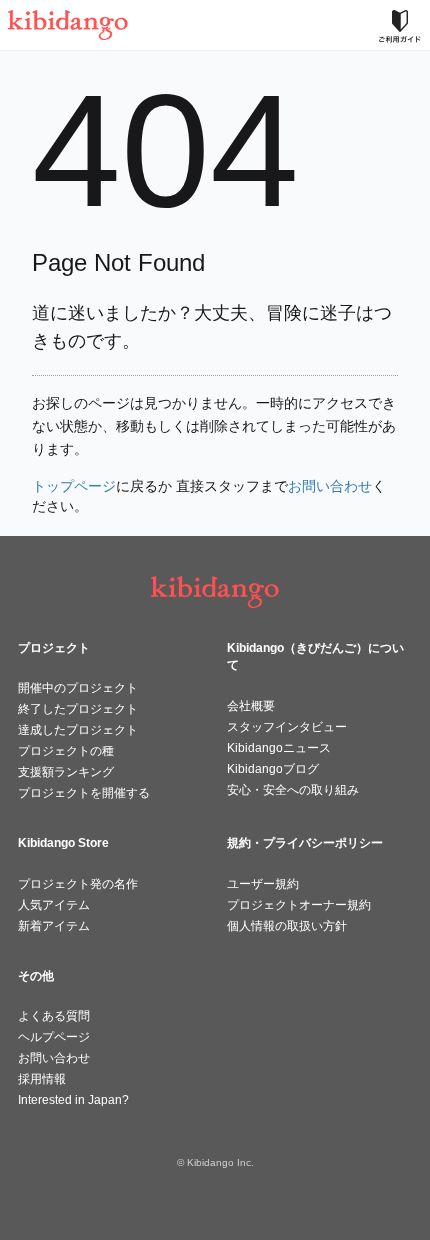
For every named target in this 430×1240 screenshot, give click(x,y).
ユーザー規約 (263, 884)
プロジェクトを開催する (84, 793)
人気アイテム (54, 905)
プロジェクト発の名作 (78, 884)
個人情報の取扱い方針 (287, 926)
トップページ (74, 486)
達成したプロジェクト (78, 730)
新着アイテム (54, 926)
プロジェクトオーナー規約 (299, 905)
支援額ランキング (66, 772)
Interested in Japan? (73, 1100)
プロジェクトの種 (66, 751)
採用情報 (42, 1079)
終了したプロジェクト (78, 709)
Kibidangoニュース (279, 748)
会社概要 (251, 706)
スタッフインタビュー (287, 727)
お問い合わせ (330, 486)
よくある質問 (54, 1016)
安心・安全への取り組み (293, 790)
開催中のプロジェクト (78, 688)
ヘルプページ (54, 1037)
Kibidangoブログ (273, 769)
